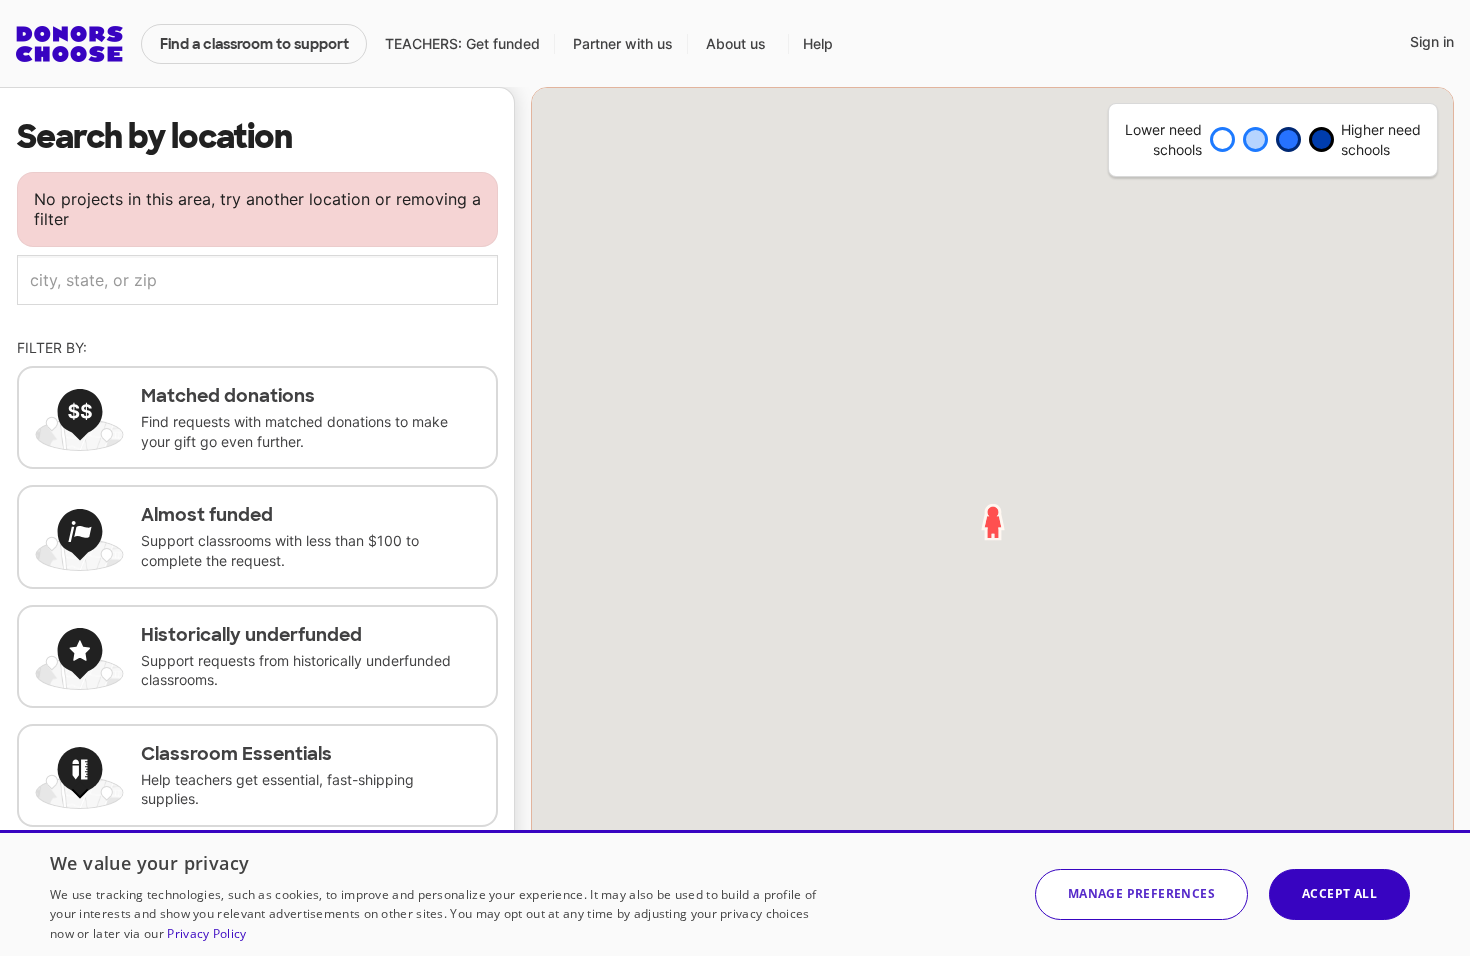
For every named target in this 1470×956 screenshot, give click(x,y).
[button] (1141, 894)
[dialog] (735, 893)
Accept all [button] (1339, 893)
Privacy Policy (206, 933)
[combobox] (257, 280)
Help (818, 43)
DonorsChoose (69, 44)
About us (736, 43)
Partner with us (623, 43)
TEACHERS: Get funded (462, 43)
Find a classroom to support (254, 44)
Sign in (1432, 41)
